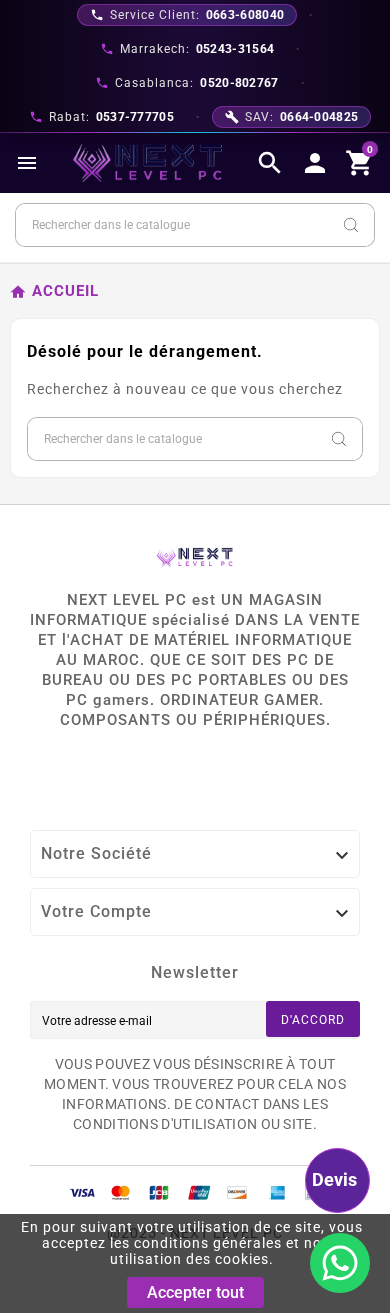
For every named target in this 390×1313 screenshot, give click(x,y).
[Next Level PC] (148, 163)
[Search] (351, 225)
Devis (334, 1179)
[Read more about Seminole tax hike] (340, 1263)
